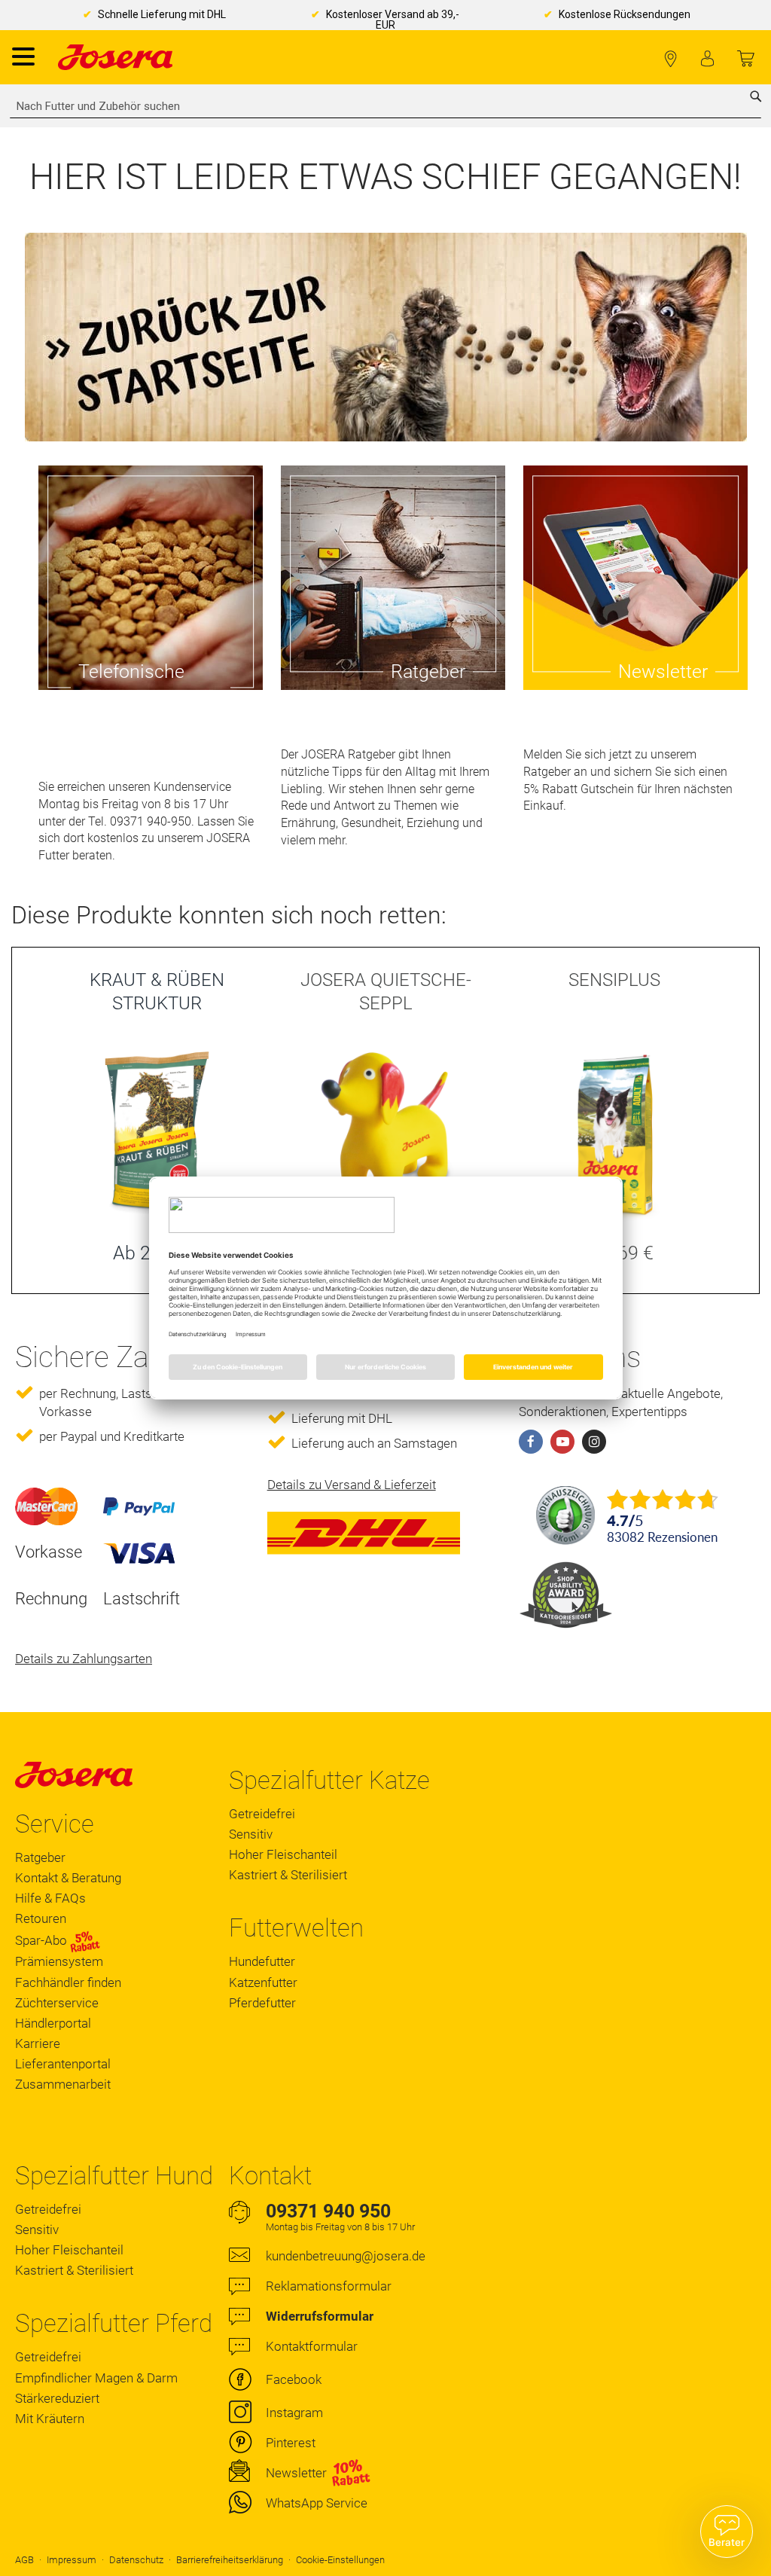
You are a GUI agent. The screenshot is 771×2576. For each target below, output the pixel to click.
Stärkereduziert (57, 2398)
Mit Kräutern (50, 2419)
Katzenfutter (263, 1982)
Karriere (38, 2043)
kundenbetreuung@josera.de (346, 2256)
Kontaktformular (312, 2346)
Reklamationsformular (329, 2286)
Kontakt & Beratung (68, 1878)
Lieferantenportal (63, 2064)
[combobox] (385, 106)
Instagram (294, 2413)
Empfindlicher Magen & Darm (96, 2378)
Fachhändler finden (670, 59)
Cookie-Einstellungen (340, 2560)
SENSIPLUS (614, 980)
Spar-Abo (43, 1941)
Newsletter (296, 2473)
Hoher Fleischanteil (283, 1854)
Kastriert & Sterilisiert (288, 1875)
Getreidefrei (262, 1814)
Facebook (294, 2379)
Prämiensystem (59, 1961)
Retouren (41, 1918)
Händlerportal (53, 2023)
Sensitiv (251, 1834)
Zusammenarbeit (63, 2084)
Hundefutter (262, 1961)
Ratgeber (40, 1857)
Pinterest (291, 2443)
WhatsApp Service (317, 2503)
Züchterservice (57, 2003)
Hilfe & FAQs (50, 1898)
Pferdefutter (262, 2003)
